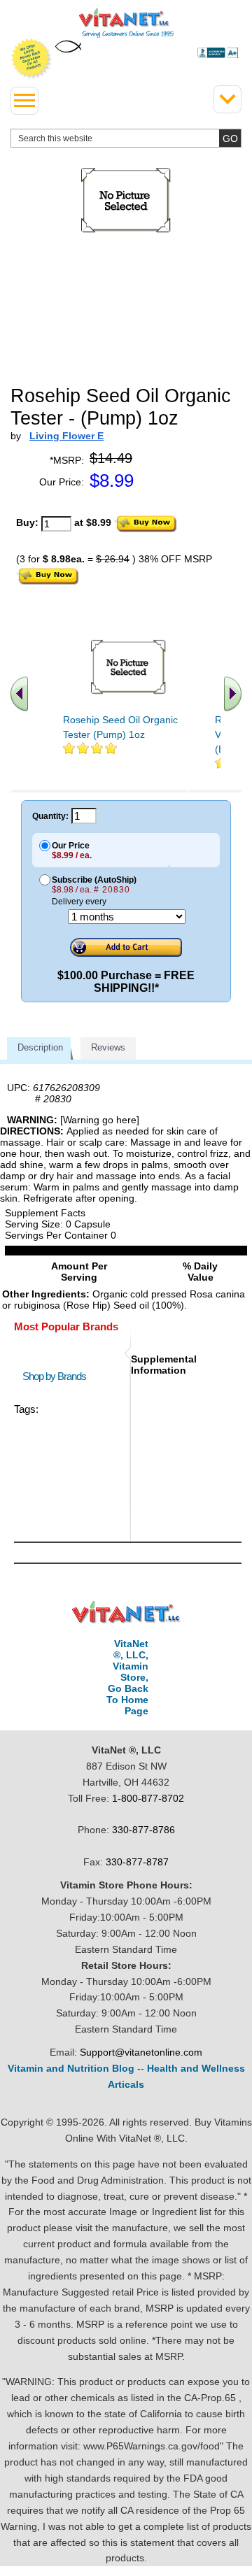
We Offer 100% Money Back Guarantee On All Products (31, 59)
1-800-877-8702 (148, 1798)
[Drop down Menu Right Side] (227, 99)
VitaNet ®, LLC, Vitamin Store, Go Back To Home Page (127, 1677)
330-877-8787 (137, 1862)
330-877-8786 (143, 1830)
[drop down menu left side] (24, 101)
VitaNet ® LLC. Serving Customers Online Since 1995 (126, 23)
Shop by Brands (57, 1376)
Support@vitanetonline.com (141, 2052)
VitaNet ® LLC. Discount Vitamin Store (126, 1613)
